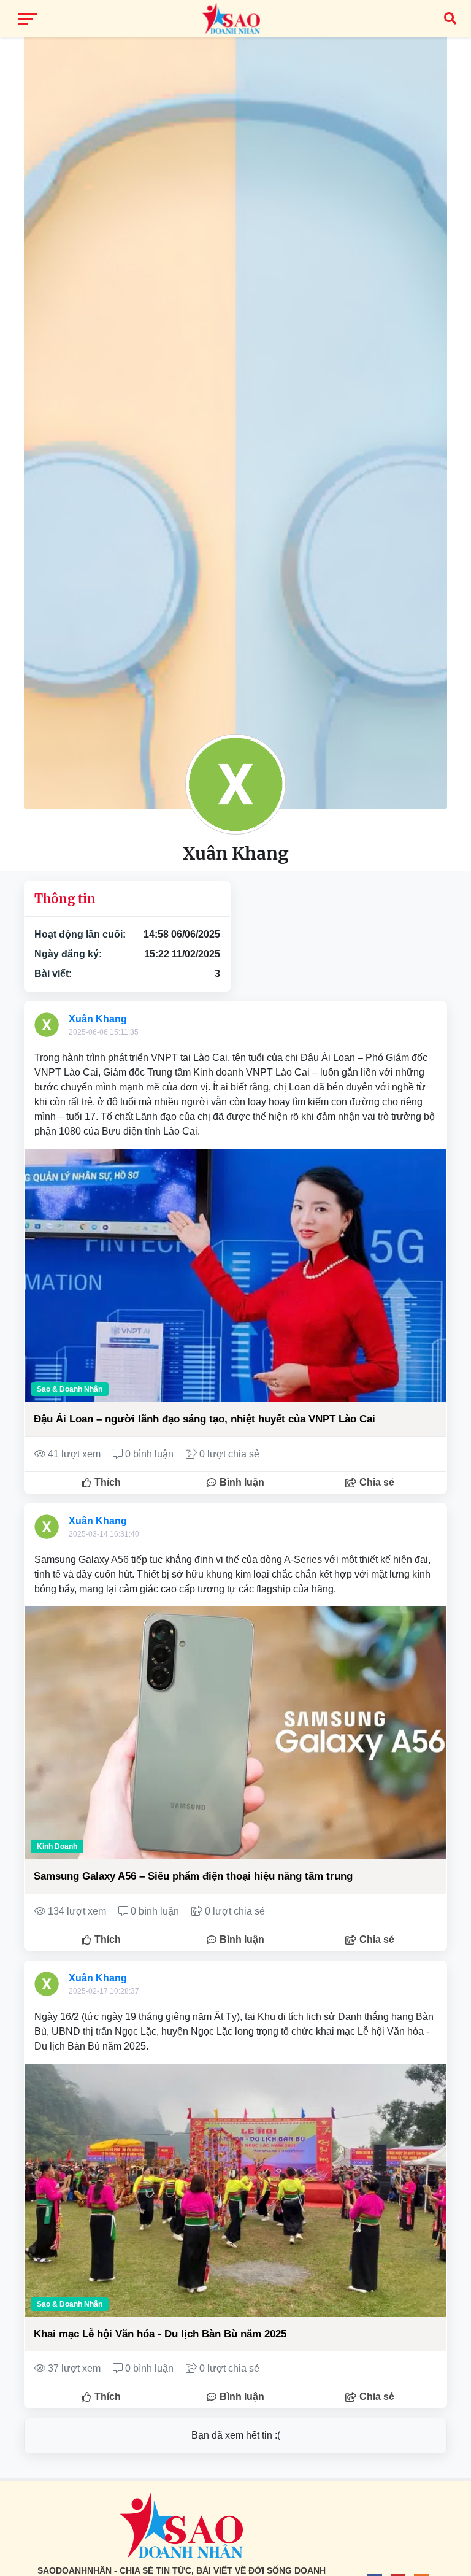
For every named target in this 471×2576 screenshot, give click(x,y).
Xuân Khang (98, 1019)
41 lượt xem (74, 1454)
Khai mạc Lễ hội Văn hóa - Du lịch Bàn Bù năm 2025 (160, 2334)
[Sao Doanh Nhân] (235, 18)
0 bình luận (149, 1454)
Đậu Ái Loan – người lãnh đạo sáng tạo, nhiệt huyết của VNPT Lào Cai (205, 1419)
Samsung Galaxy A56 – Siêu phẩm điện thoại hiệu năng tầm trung (193, 1876)
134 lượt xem (77, 1911)
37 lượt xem (74, 2368)
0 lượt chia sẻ (228, 1454)
